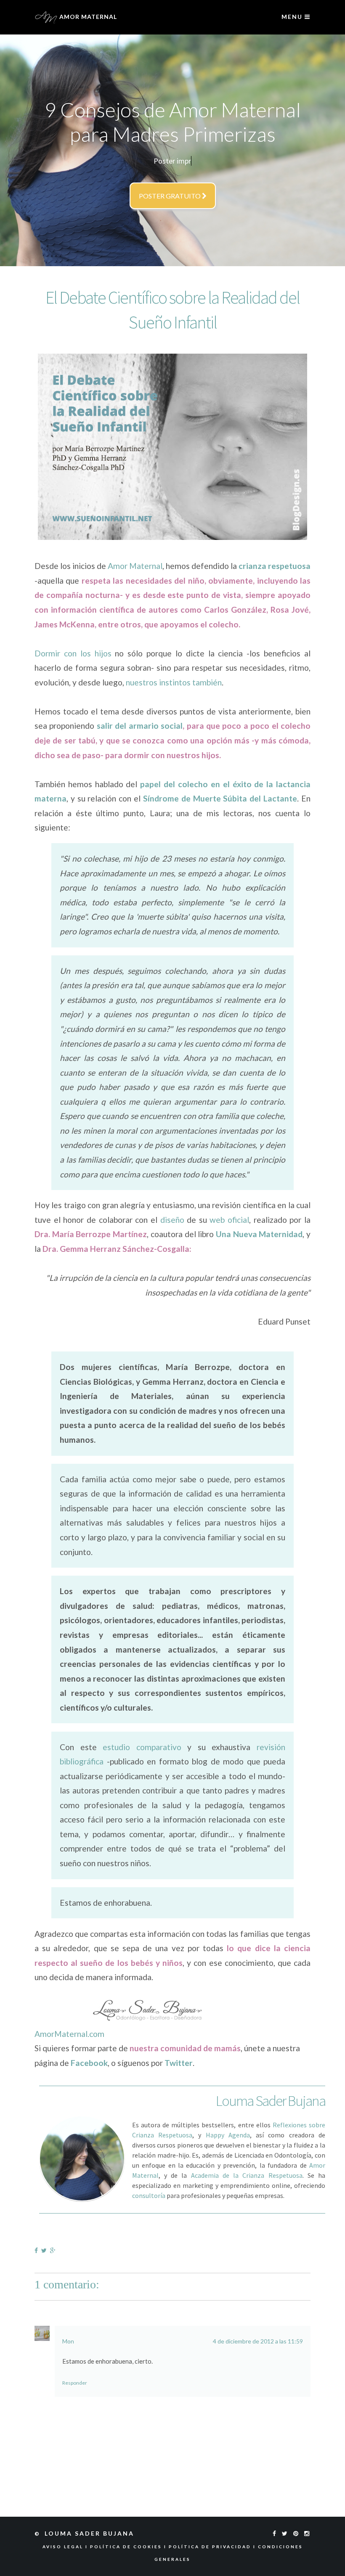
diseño (172, 1220)
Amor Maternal (135, 566)
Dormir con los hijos (73, 653)
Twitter (179, 2063)
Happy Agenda (228, 2135)
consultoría (149, 2195)
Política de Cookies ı (129, 2547)
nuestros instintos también (174, 682)
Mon (68, 2341)
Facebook (89, 2063)
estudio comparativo (142, 1747)
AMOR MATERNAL (87, 17)
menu (293, 17)
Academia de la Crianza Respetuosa (247, 2175)
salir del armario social (140, 726)
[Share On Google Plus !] (54, 2250)
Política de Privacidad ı (213, 2547)
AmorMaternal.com (69, 2034)
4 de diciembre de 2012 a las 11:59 (258, 2341)
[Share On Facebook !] (38, 2250)
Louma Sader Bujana (91, 2533)
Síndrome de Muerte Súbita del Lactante (220, 798)
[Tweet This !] (46, 2250)
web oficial (229, 1220)
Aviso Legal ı (66, 2547)
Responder (75, 2383)
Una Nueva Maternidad (259, 1234)
